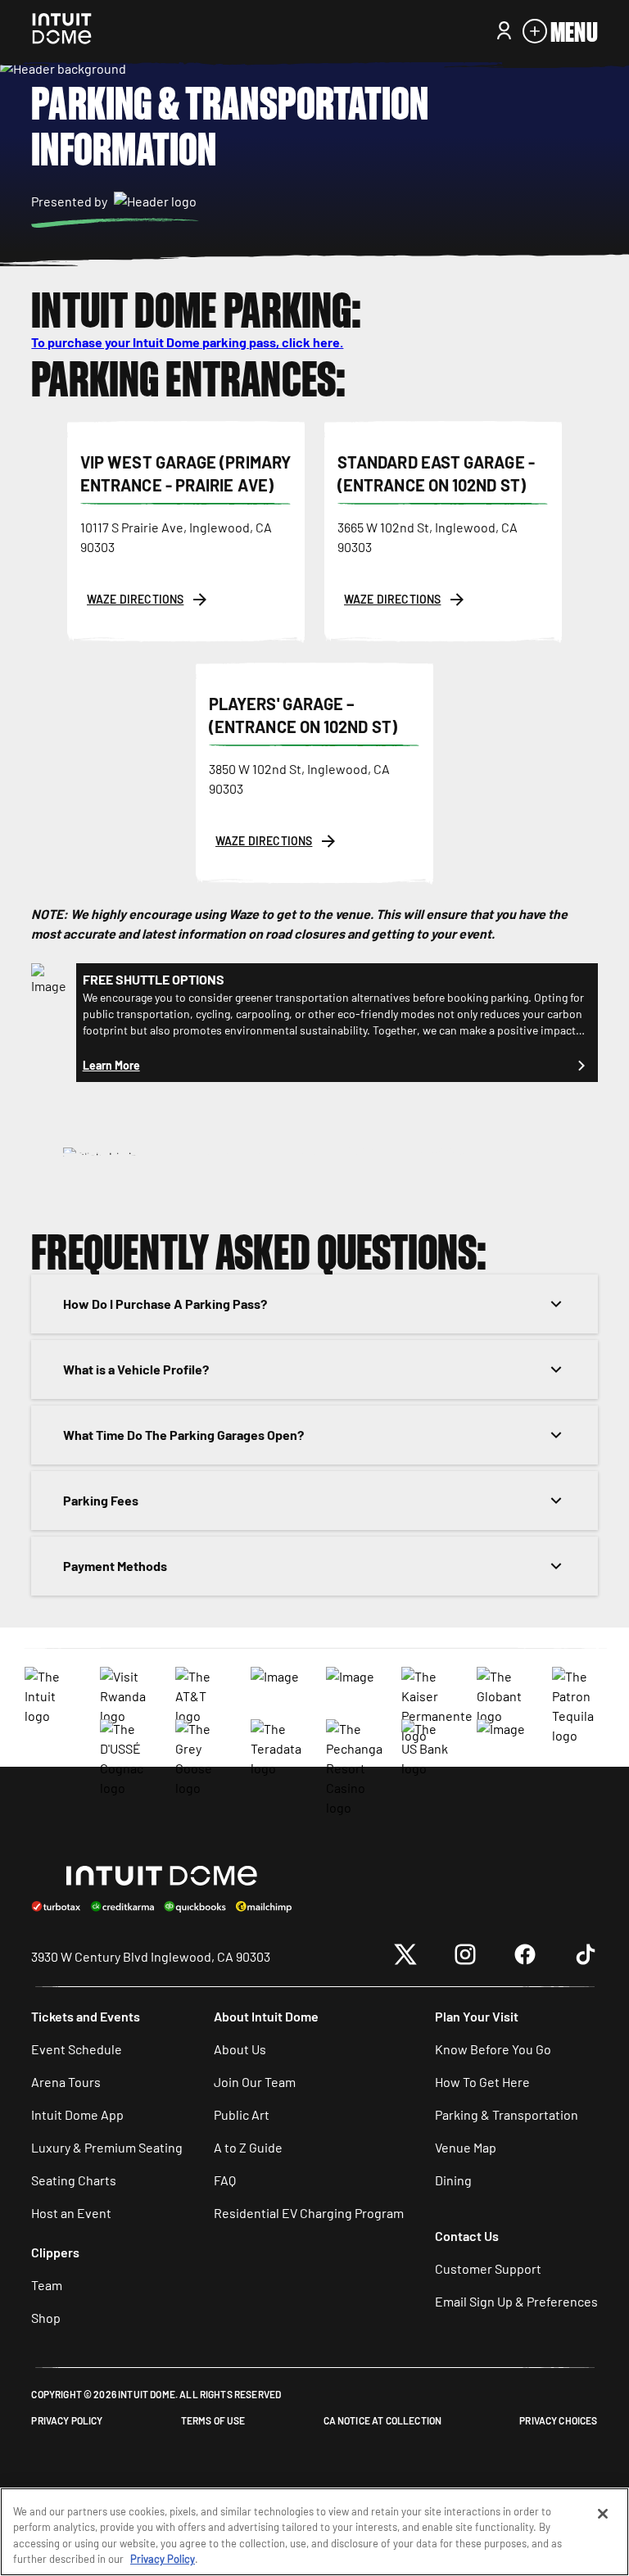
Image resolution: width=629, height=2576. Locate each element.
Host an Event (71, 2213)
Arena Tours (66, 2082)
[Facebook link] (525, 1957)
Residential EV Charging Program (309, 2213)
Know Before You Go (493, 2049)
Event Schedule (77, 2049)
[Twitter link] (405, 1957)
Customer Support (488, 2268)
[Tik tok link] (586, 1957)
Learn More (111, 1065)
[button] (314, 1157)
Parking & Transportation (507, 2114)
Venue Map (466, 2147)
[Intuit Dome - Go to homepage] (62, 31)
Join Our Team (255, 2082)
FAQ (225, 2180)
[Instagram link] (465, 1957)
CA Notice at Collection (383, 2420)
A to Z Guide (248, 2147)
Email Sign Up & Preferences (516, 2301)
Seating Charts (74, 2180)
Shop (46, 2318)
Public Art (242, 2114)
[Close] (603, 2514)
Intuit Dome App (77, 2114)
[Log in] (504, 31)
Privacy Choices (558, 2420)
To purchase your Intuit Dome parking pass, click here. (187, 342)
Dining (453, 2180)
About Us (240, 2049)
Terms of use (213, 2420)
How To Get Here (482, 2082)
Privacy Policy (67, 2420)
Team (47, 2285)
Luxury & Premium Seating (107, 2147)
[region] (314, 2532)
